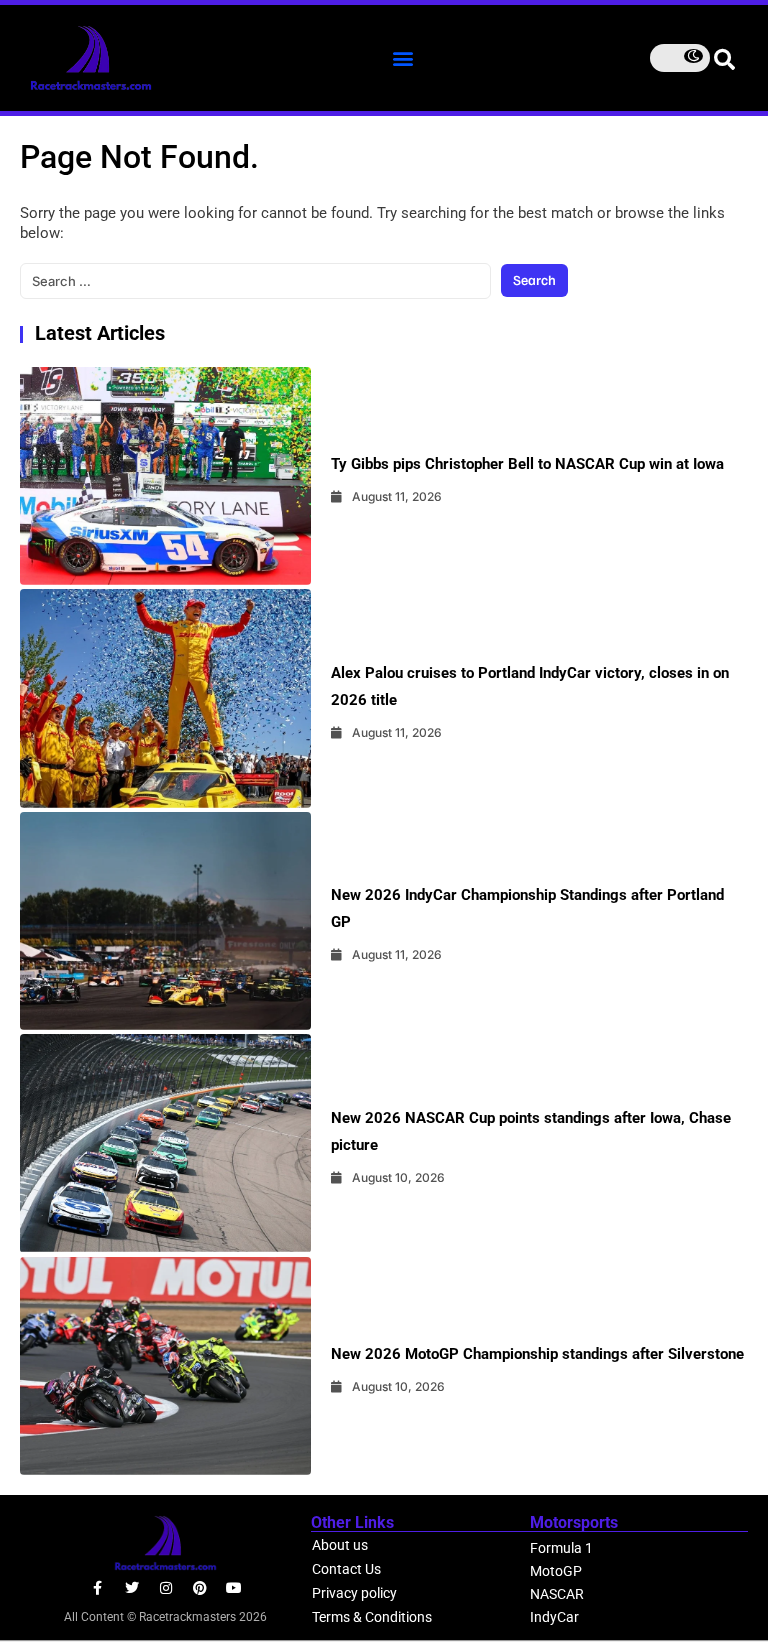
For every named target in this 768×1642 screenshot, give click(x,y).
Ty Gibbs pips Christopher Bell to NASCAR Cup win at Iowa (527, 464)
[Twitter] (132, 1588)
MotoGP (556, 1571)
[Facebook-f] (98, 1588)
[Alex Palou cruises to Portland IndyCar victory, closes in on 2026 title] (165, 698)
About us (340, 1545)
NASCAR (557, 1594)
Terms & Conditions (372, 1617)
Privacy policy (354, 1593)
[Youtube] (234, 1588)
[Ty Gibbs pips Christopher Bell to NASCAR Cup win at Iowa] (165, 476)
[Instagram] (166, 1588)
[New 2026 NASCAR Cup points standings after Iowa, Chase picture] (165, 1143)
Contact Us (346, 1569)
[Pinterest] (200, 1588)
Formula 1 (561, 1548)
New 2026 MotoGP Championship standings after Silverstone (537, 1354)
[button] (402, 57)
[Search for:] (255, 281)
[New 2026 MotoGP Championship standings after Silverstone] (165, 1366)
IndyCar (554, 1617)
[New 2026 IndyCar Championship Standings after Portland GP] (165, 921)
